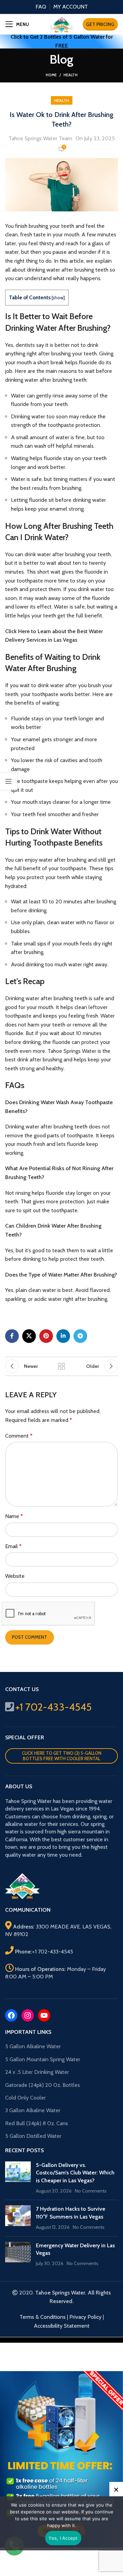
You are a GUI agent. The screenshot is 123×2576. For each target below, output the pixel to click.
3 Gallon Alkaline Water (33, 2110)
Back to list (61, 1366)
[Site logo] (61, 24)
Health (71, 75)
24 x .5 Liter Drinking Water (37, 2072)
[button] (61, 2340)
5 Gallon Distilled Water (33, 2136)
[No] (116, 2489)
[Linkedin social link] (63, 1336)
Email (13, 1546)
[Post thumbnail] (18, 2178)
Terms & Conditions (43, 2317)
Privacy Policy (85, 2317)
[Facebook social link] (12, 1336)
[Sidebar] (9, 781)
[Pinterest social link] (46, 1336)
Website (15, 1576)
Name (14, 1516)
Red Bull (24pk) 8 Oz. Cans (37, 2123)
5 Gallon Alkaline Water (33, 2046)
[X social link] (29, 1336)
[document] (61, 2457)
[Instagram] (28, 2015)
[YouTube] (44, 2015)
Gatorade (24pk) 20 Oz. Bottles (43, 2085)
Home (51, 75)
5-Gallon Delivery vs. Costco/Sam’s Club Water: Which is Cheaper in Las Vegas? (75, 2173)
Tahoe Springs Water (72, 1051)
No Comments (91, 2191)
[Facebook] (11, 2015)
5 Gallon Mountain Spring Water (43, 2059)
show (58, 298)
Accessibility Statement (62, 2326)
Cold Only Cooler (25, 2098)
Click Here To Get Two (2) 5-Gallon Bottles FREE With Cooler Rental (62, 1756)
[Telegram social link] (80, 1336)
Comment (19, 1436)
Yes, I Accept (63, 2538)
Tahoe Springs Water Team (40, 138)
